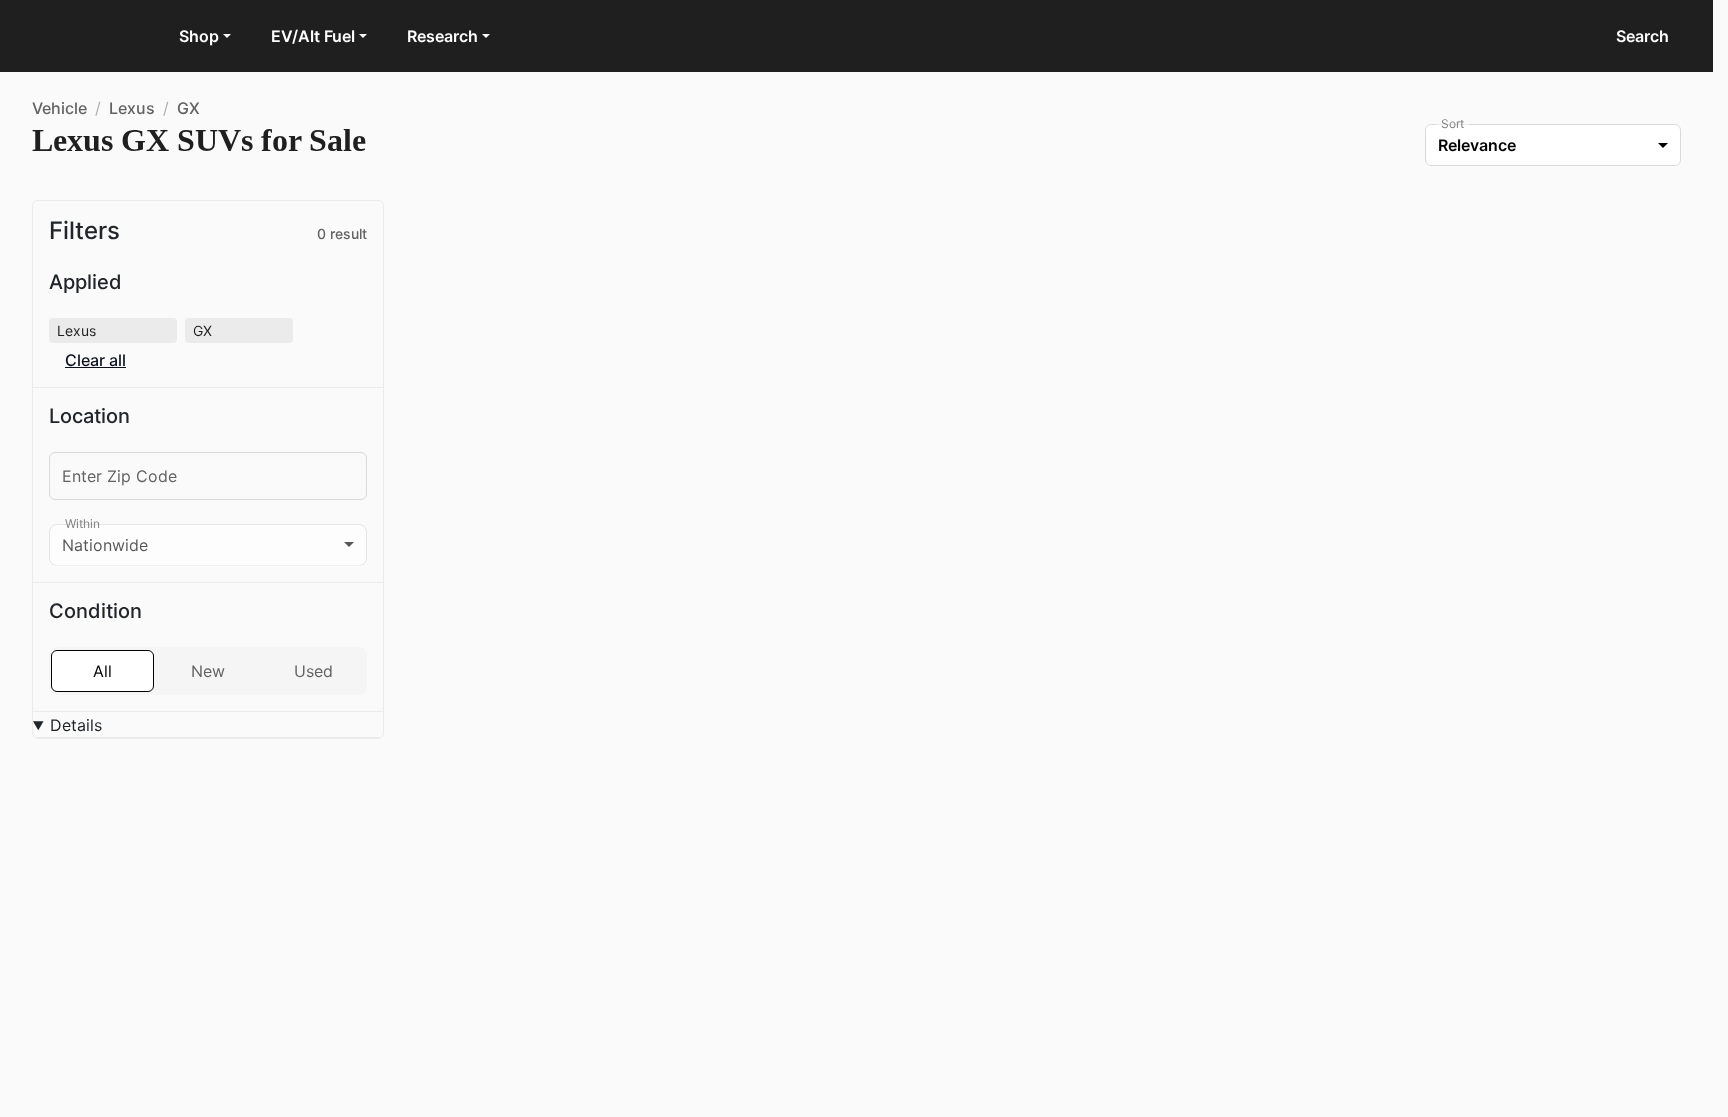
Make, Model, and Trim (149, 737)
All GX (658, 506)
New (208, 671)
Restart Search (509, 582)
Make (88, 785)
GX (188, 108)
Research (442, 36)
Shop (199, 36)
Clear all (95, 360)
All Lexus (577, 506)
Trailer (313, 948)
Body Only (208, 948)
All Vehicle (480, 506)
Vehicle (59, 108)
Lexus (132, 108)
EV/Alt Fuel (313, 36)
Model (91, 834)
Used (313, 671)
